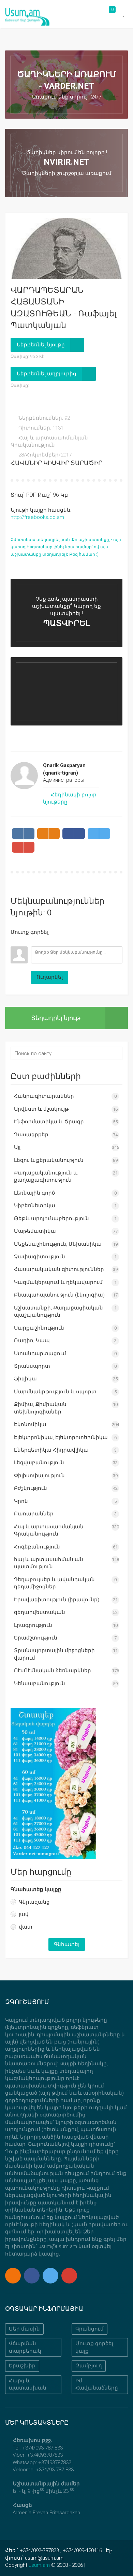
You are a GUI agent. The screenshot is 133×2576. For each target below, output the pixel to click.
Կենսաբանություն (40, 1683)
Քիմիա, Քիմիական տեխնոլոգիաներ (40, 1408)
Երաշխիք (22, 2366)
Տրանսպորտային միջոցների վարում (54, 1654)
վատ (26, 1927)
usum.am (39, 2565)
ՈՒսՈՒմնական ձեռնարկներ (53, 1671)
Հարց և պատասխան (28, 2384)
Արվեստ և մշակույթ (41, 1109)
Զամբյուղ (89, 2366)
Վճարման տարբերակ (25, 2347)
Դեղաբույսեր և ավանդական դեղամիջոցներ (54, 1583)
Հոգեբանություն (37, 1547)
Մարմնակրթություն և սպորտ (55, 1392)
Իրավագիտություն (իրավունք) (57, 1600)
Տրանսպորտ (32, 1366)
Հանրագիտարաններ (44, 1096)
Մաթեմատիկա (35, 1231)
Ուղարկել (50, 977)
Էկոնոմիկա (30, 1424)
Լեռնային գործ (34, 1193)
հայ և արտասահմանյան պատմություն (49, 1563)
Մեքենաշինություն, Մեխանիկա (58, 1244)
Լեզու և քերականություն (49, 1160)
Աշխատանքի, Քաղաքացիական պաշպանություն (58, 1311)
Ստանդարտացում (40, 1353)
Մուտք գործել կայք (94, 2347)
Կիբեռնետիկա (35, 1205)
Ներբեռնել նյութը (41, 345)
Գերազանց (34, 1902)
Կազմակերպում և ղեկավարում (58, 1282)
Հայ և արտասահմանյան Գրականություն (49, 1530)
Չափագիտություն (40, 1257)
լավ (24, 1914)
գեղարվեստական (40, 1612)
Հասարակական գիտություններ (59, 1269)
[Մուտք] (16, 941)
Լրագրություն (33, 1625)
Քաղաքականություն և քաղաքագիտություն (46, 1176)
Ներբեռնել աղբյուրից (47, 374)
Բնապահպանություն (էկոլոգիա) (59, 1295)
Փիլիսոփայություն (39, 1476)
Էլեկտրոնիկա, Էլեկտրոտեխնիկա (61, 1437)
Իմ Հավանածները (97, 2384)
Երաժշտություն (36, 1638)
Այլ (17, 1147)
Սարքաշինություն (39, 1328)
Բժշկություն (31, 1488)
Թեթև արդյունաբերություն (51, 1218)
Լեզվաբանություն (39, 1463)
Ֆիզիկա (25, 1379)
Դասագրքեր (31, 1135)
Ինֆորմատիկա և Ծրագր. (50, 1122)
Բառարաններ (34, 1514)
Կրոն (21, 1501)
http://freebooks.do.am (37, 517)
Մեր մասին (24, 2329)
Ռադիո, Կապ (32, 1341)
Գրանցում (90, 2329)
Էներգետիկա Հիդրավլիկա (51, 1450)
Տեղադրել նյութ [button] (56, 1018)
